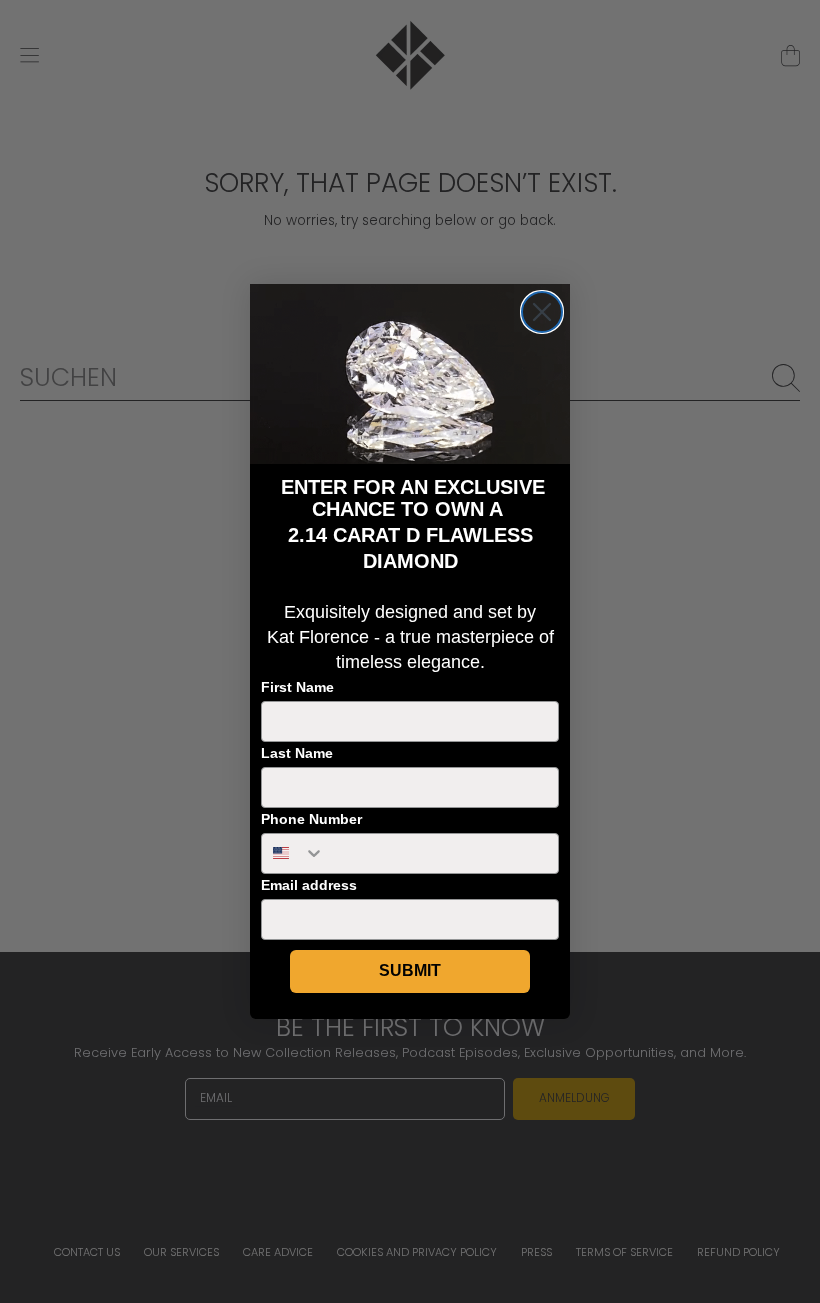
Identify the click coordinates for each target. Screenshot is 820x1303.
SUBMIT (410, 970)
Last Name (297, 753)
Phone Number (311, 819)
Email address (309, 885)
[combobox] (293, 853)
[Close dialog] (542, 312)
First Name (297, 687)
